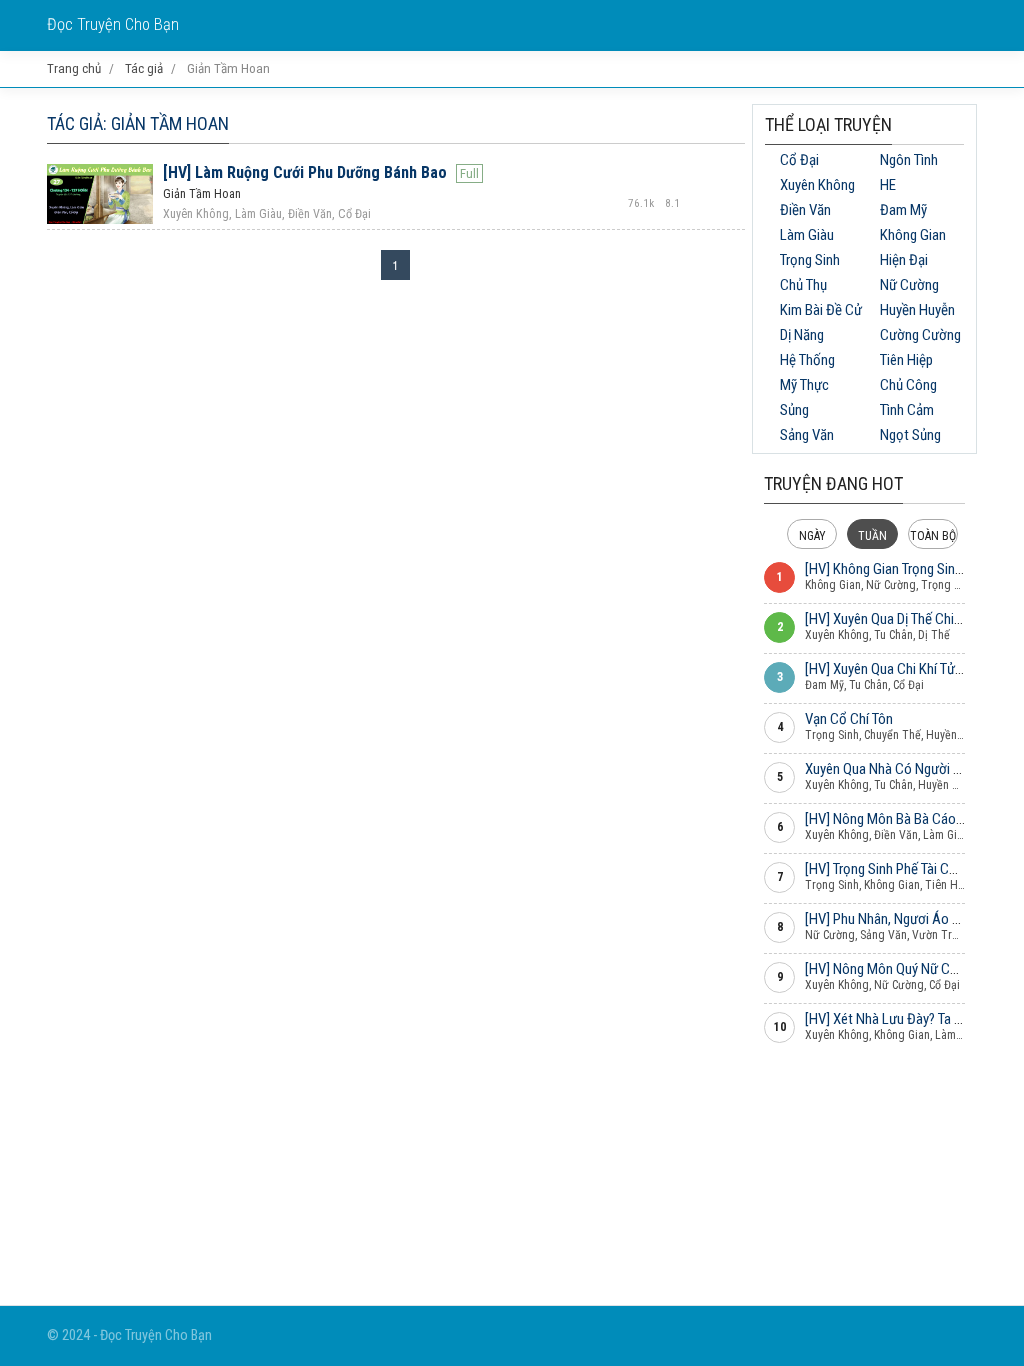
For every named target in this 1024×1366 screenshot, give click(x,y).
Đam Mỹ (903, 210)
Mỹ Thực (804, 385)
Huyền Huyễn (917, 310)
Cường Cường (920, 335)
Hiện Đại (904, 260)
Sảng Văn (807, 435)
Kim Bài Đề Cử (821, 310)
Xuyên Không (817, 185)
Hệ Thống (807, 360)
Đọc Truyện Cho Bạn (113, 24)
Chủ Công (908, 385)
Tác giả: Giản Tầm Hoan (138, 123)
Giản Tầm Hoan (202, 194)
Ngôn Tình (909, 160)
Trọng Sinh (810, 260)
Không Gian (913, 235)
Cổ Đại (799, 160)
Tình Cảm (907, 410)
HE (888, 185)
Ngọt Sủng (910, 435)
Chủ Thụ (803, 285)
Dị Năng (802, 335)
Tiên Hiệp (906, 360)
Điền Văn (805, 210)
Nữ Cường (909, 285)
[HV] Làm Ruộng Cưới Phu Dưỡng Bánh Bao (305, 172)
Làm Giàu (807, 235)
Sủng (794, 410)
